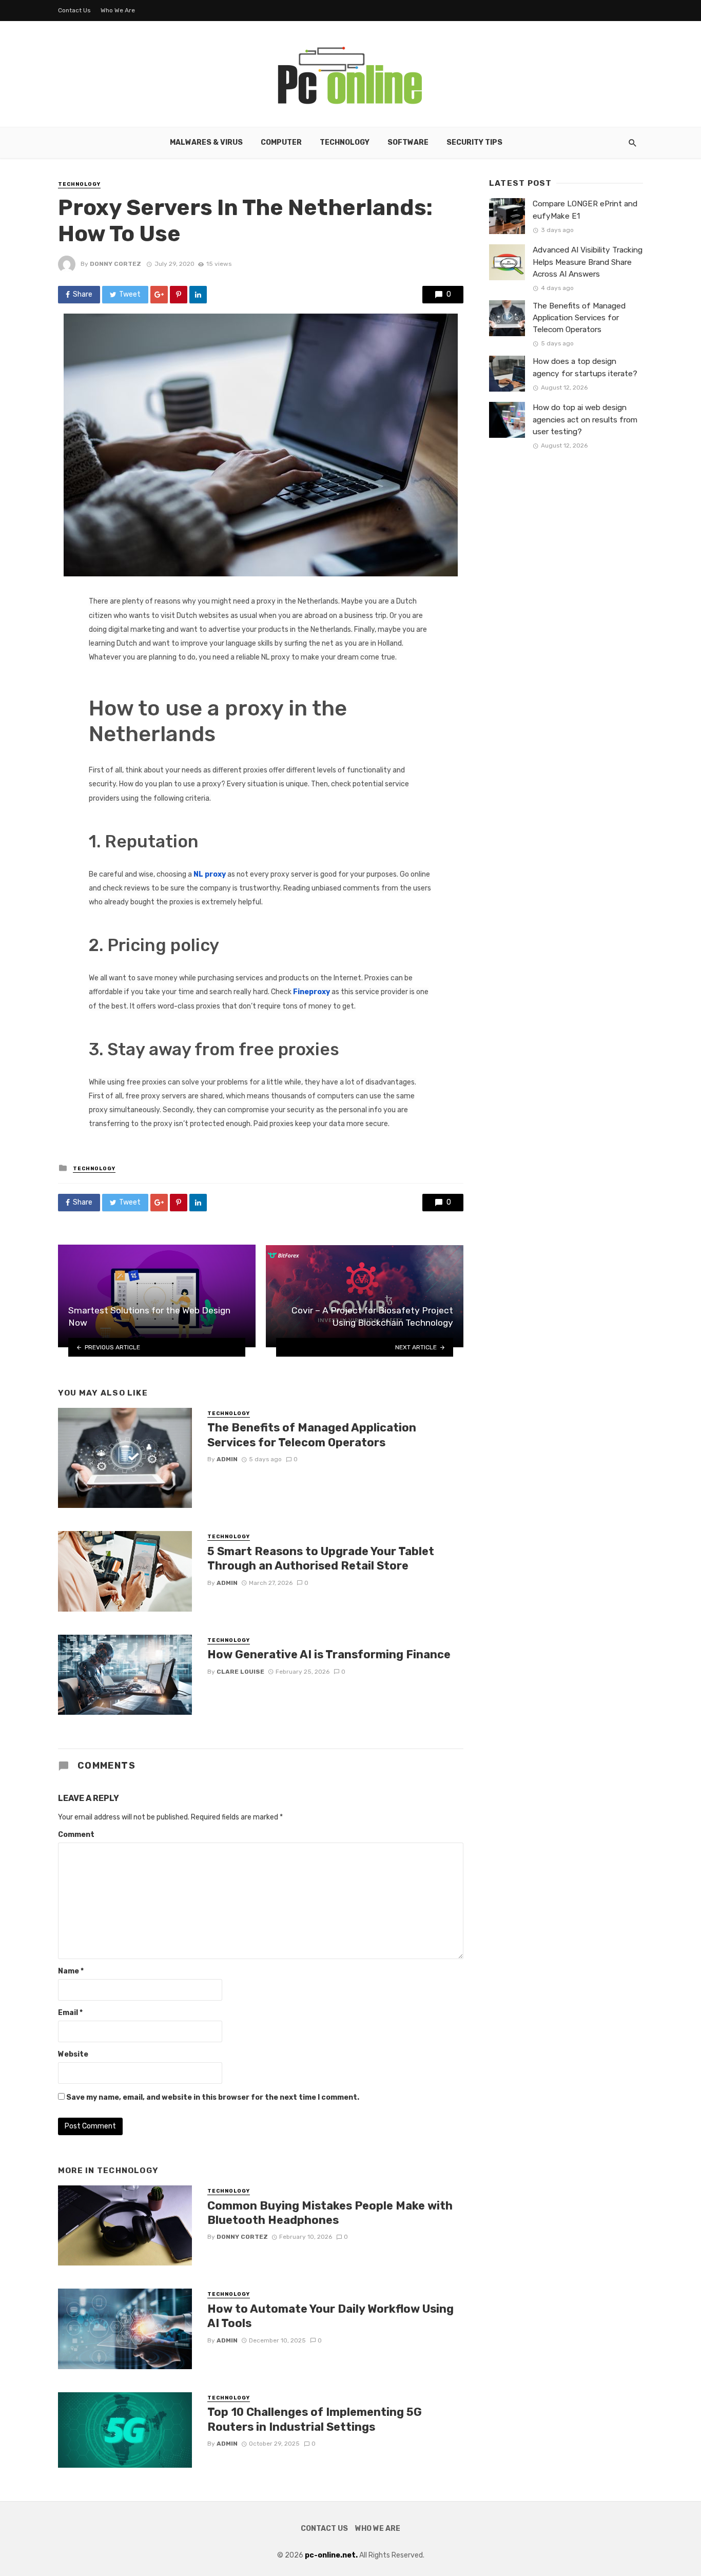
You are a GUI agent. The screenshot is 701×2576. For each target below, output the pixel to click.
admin (227, 1459)
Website (73, 2054)
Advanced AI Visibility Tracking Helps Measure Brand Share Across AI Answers (588, 262)
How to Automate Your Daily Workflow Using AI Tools (330, 2316)
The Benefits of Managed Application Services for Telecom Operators (312, 1435)
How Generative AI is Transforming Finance (329, 1654)
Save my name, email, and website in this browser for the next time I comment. (213, 2097)
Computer (281, 142)
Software (408, 142)
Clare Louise (240, 1672)
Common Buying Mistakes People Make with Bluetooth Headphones (330, 2213)
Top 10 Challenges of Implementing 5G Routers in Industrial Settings (315, 2419)
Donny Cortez (115, 264)
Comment (76, 1835)
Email (70, 2013)
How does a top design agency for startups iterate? (585, 367)
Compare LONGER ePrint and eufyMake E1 (585, 210)
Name (71, 1971)
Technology (345, 142)
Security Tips (474, 142)
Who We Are (118, 10)
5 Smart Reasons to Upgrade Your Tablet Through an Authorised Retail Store (321, 1558)
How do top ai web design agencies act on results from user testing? (585, 419)
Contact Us (74, 10)
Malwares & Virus (206, 142)
